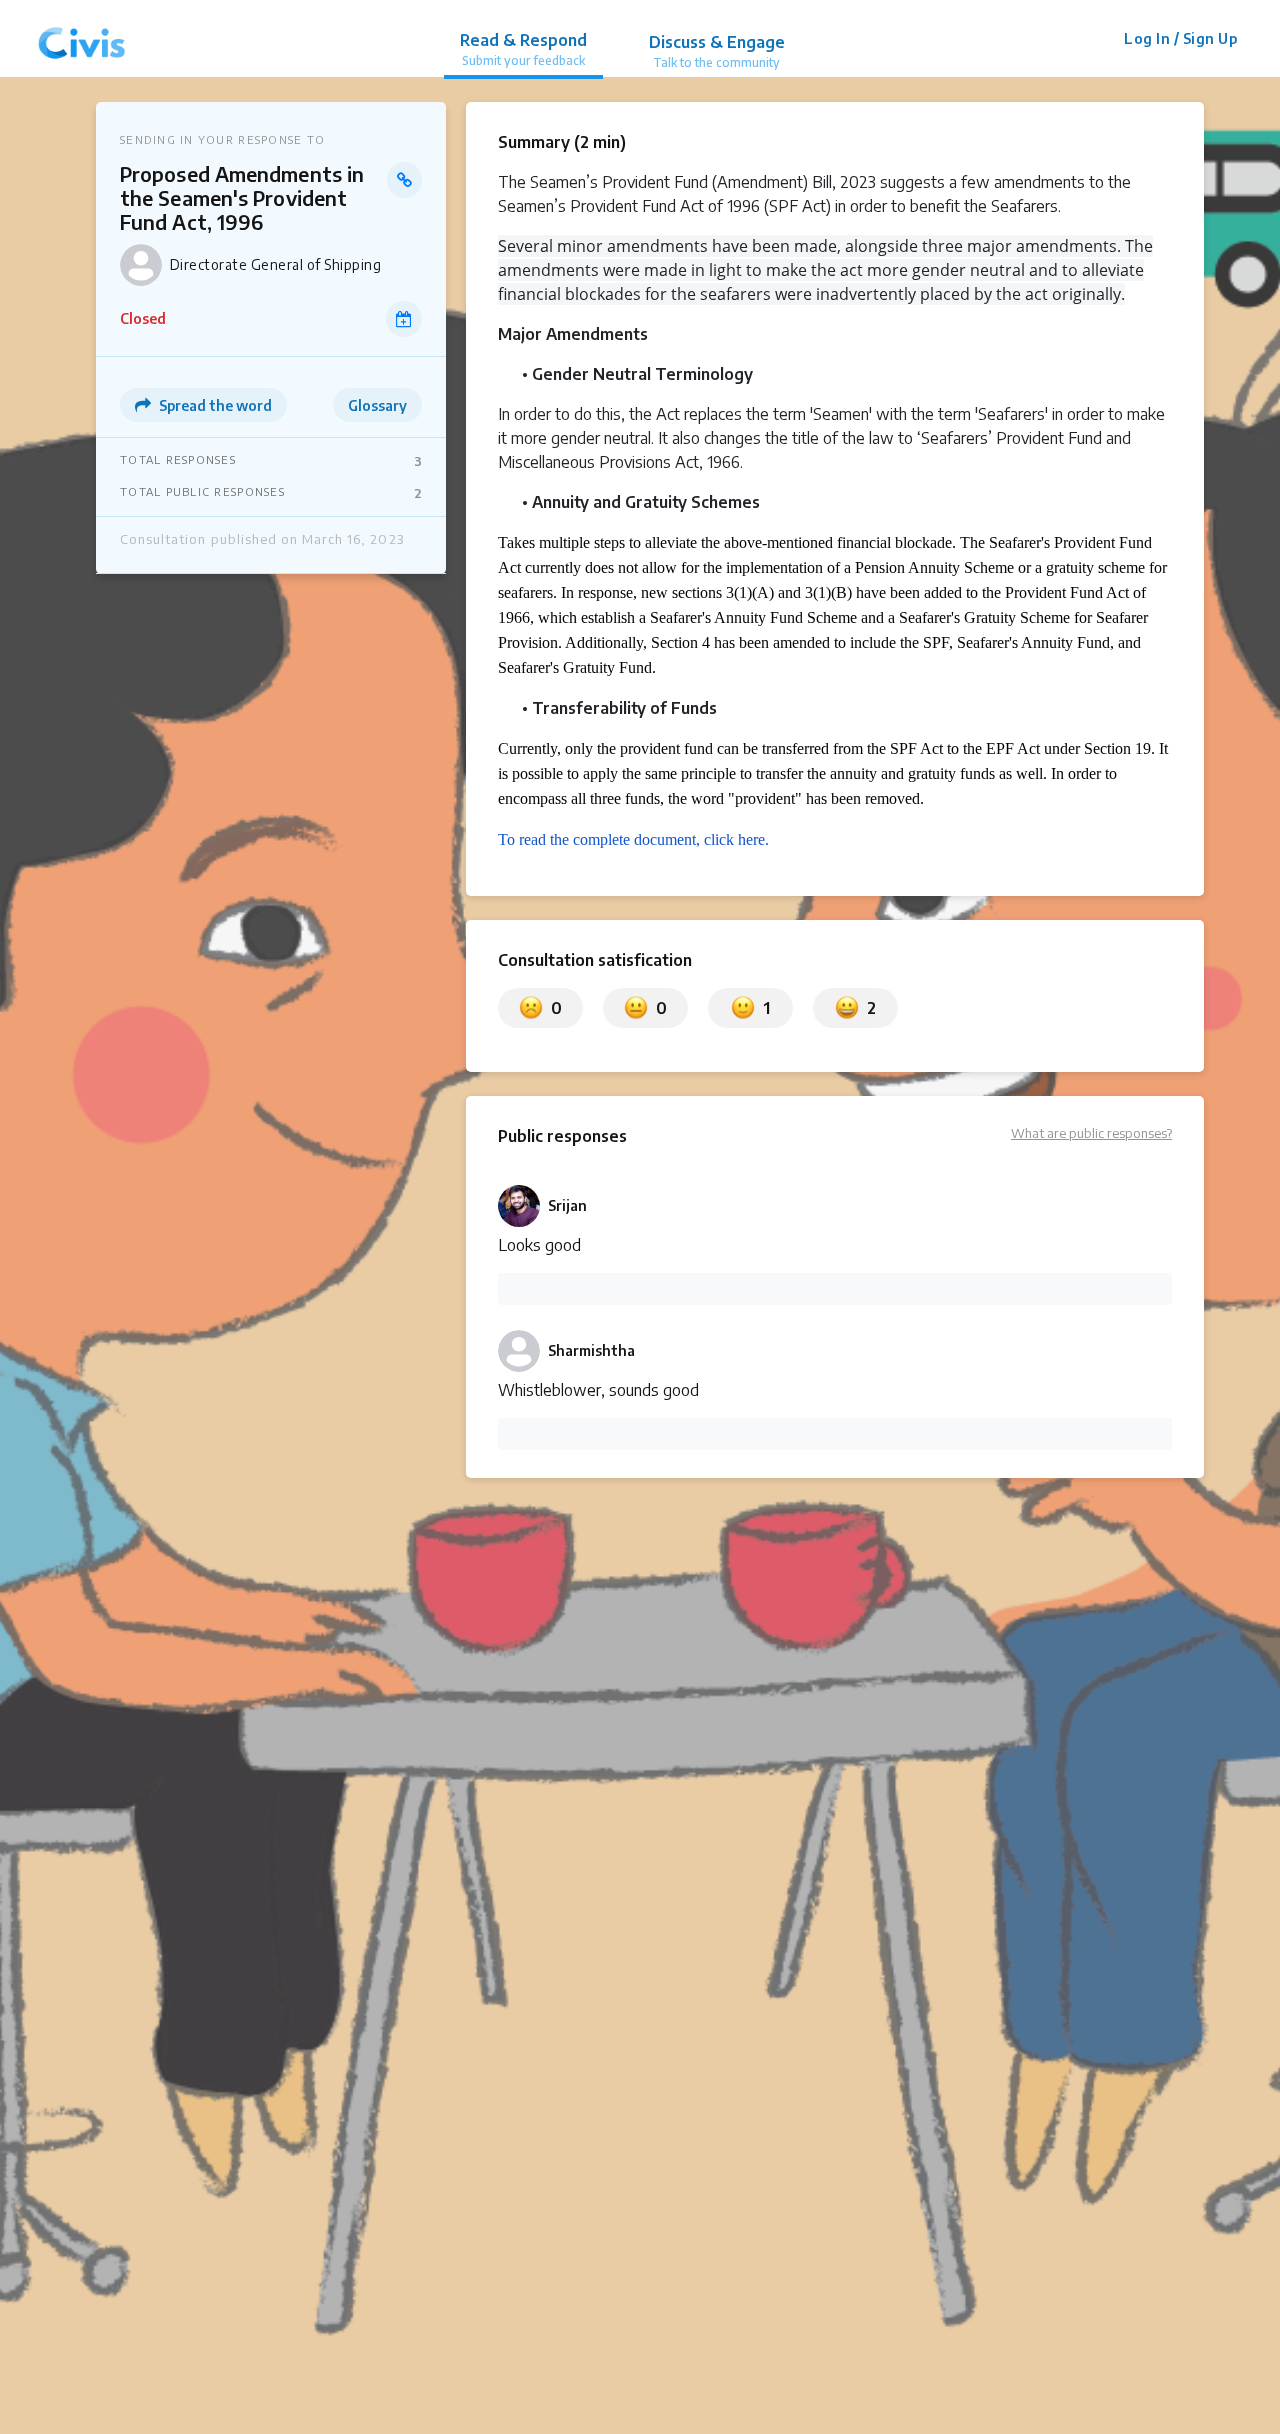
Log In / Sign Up (1180, 38)
